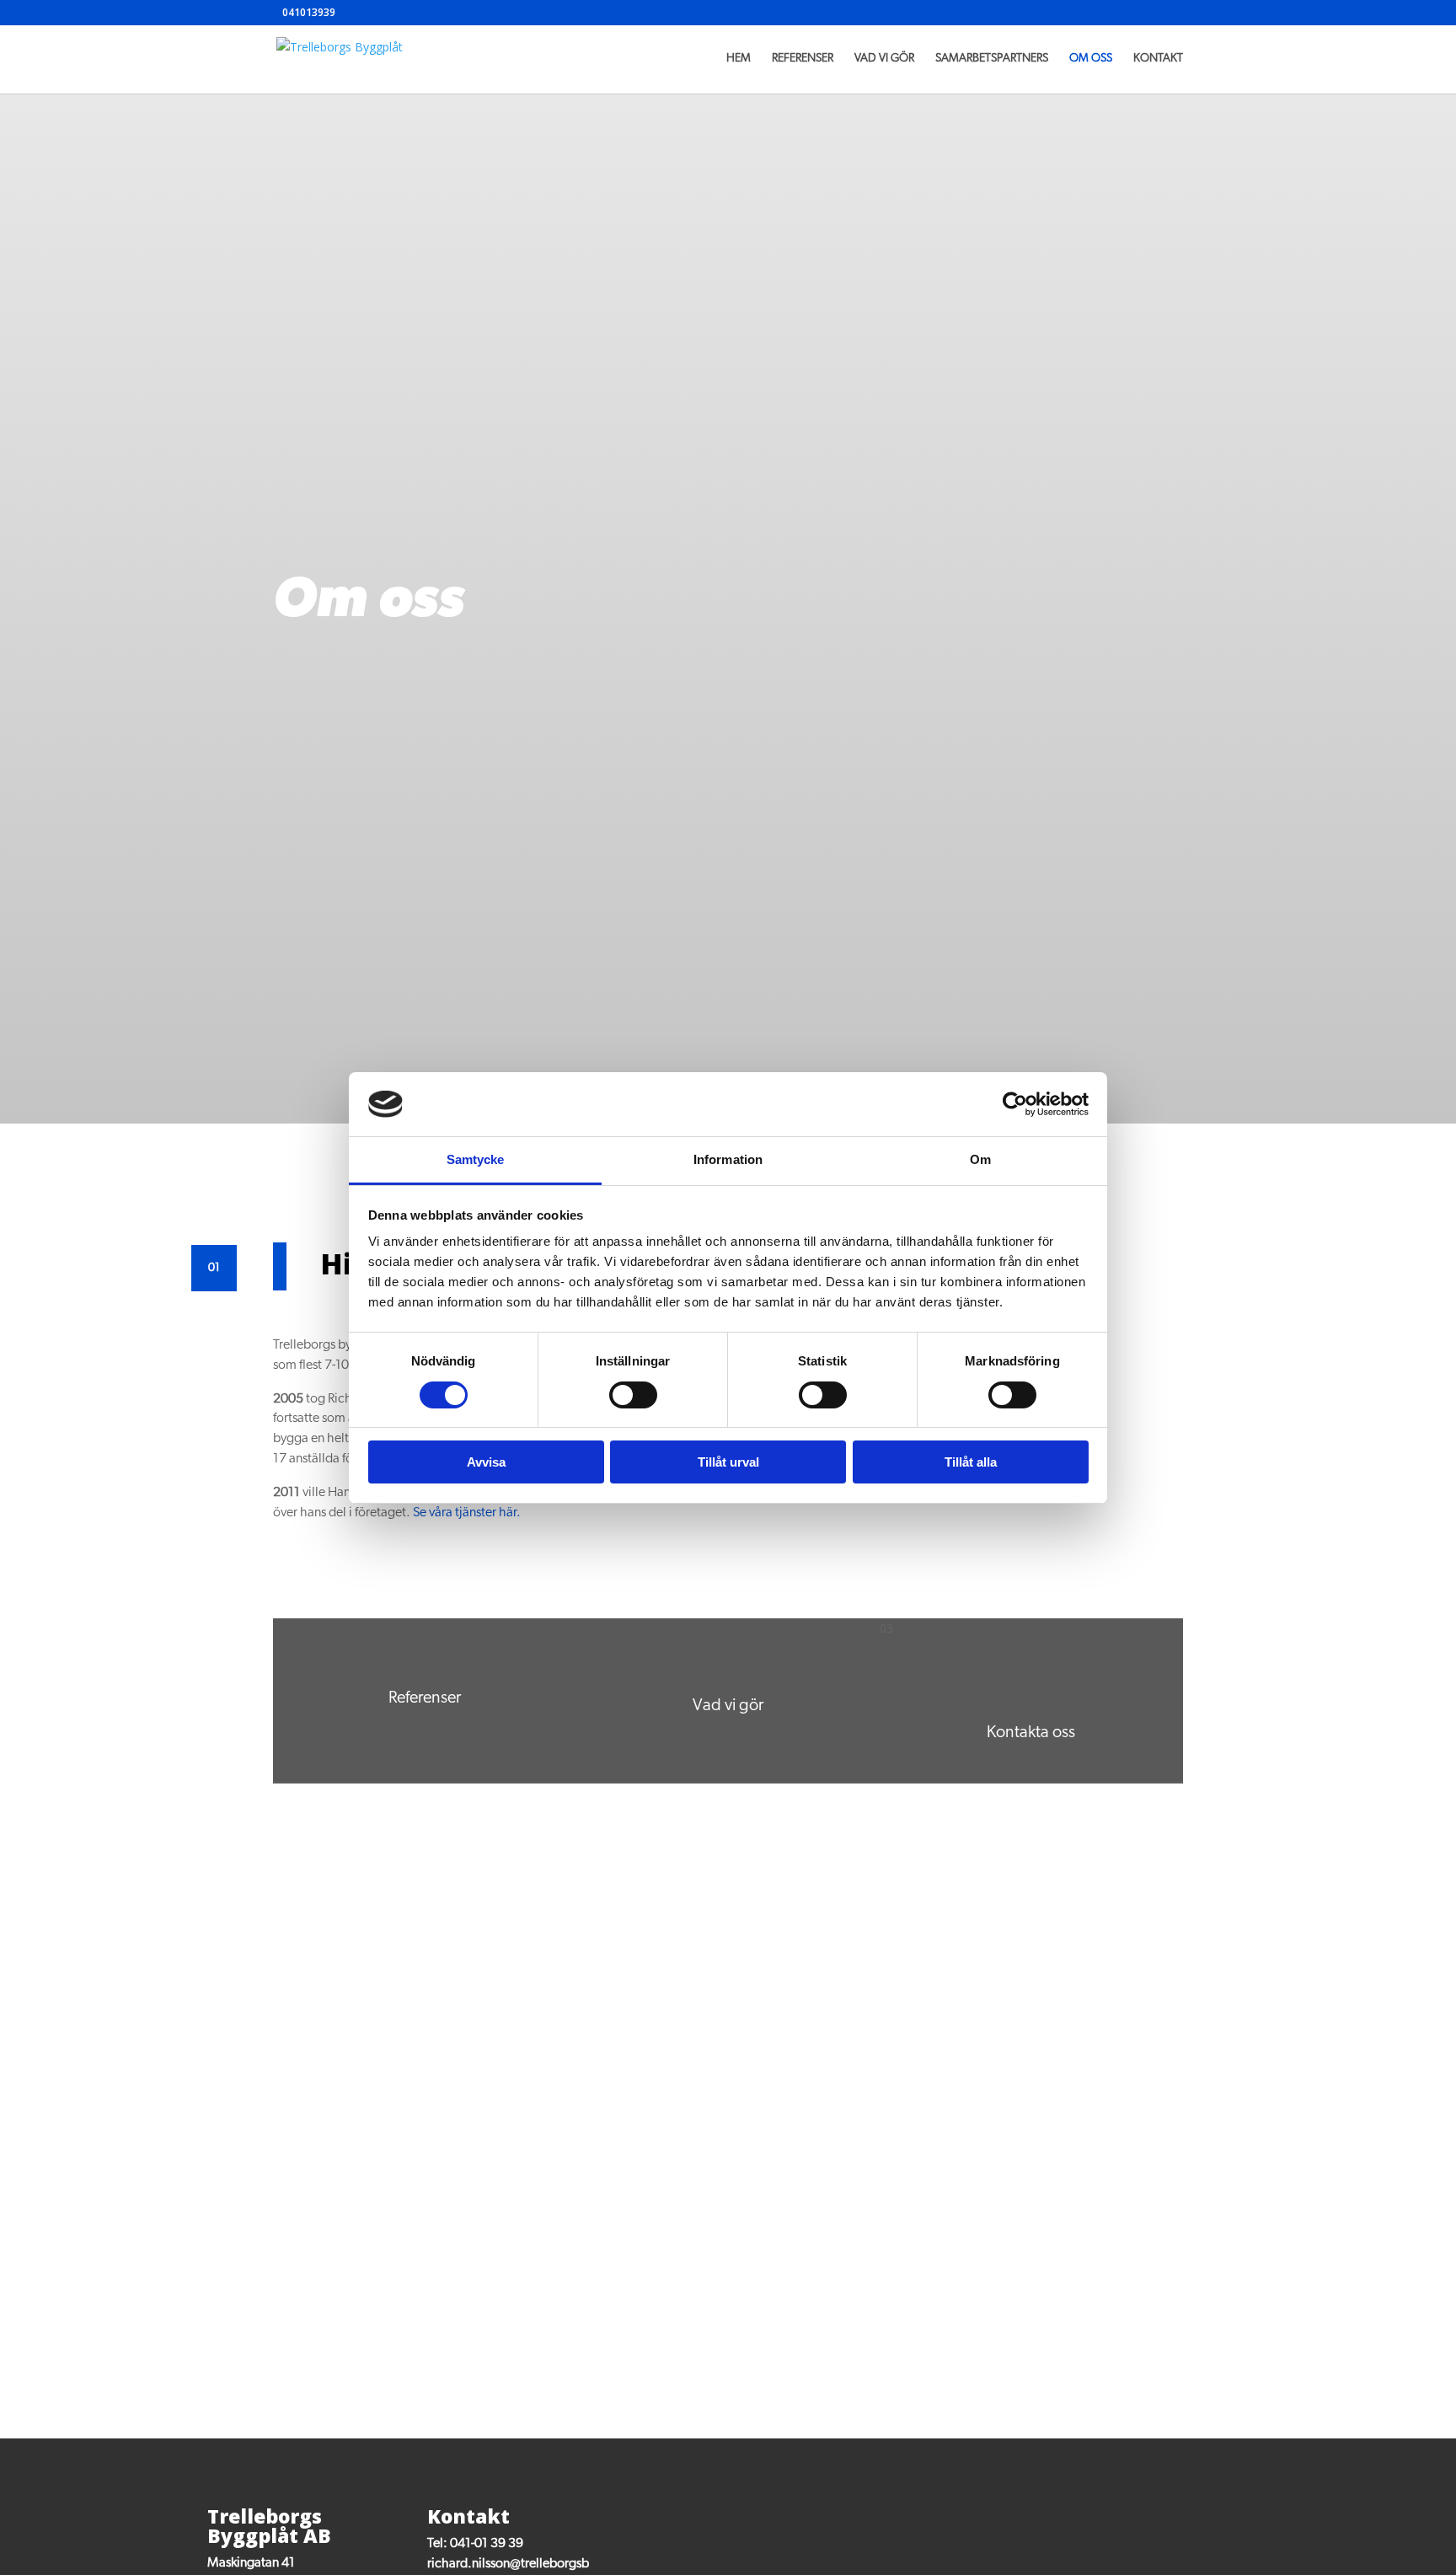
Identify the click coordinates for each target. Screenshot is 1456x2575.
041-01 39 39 (487, 2544)
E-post (374, 2041)
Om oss (1091, 59)
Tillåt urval (728, 1462)
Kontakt (1158, 59)
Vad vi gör (884, 59)
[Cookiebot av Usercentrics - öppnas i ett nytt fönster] (1015, 1104)
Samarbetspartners (992, 59)
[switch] (633, 1395)
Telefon (373, 2008)
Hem (739, 59)
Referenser (803, 59)
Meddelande (369, 2093)
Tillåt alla (971, 1462)
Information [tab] (728, 1159)
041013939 (309, 12)
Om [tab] (980, 1159)
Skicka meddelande (440, 2119)
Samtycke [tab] (476, 1159)
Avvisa (486, 1462)
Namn (374, 1974)
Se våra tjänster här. (467, 1513)
